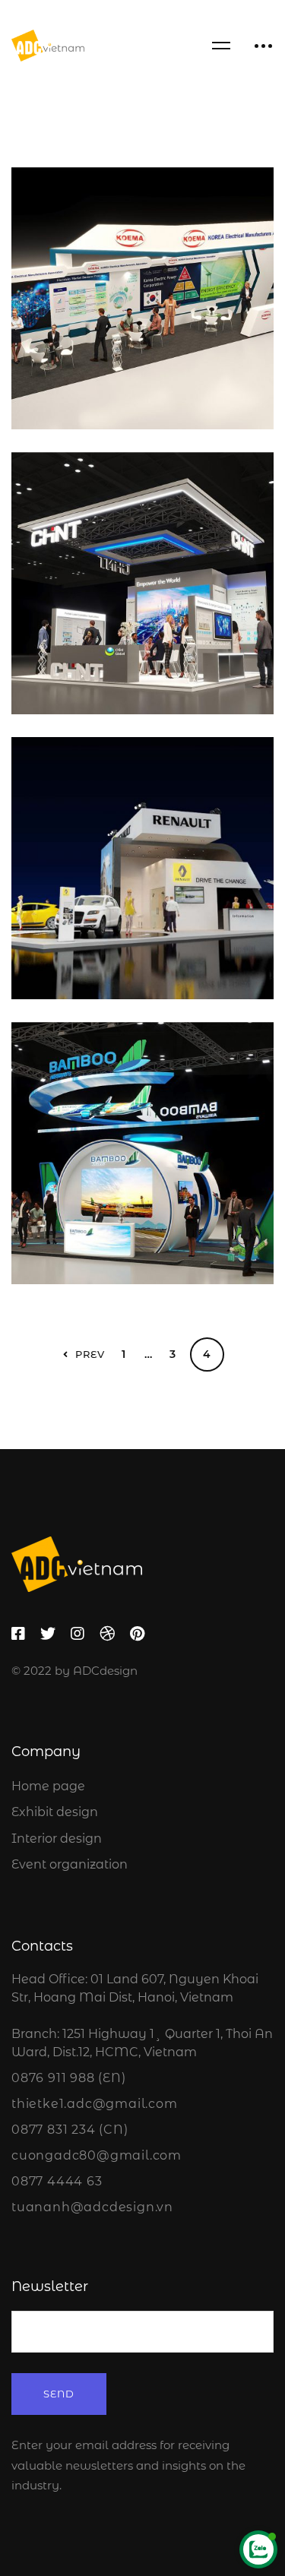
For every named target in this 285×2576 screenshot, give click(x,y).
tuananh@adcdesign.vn (92, 2207)
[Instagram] (78, 1634)
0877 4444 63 (57, 2181)
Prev (90, 1354)
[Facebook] (18, 1634)
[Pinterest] (137, 1634)
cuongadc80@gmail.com (97, 2155)
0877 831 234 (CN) (70, 2130)
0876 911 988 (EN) (69, 2078)
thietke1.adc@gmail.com (95, 2104)
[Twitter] (48, 1634)
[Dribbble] (107, 1634)
